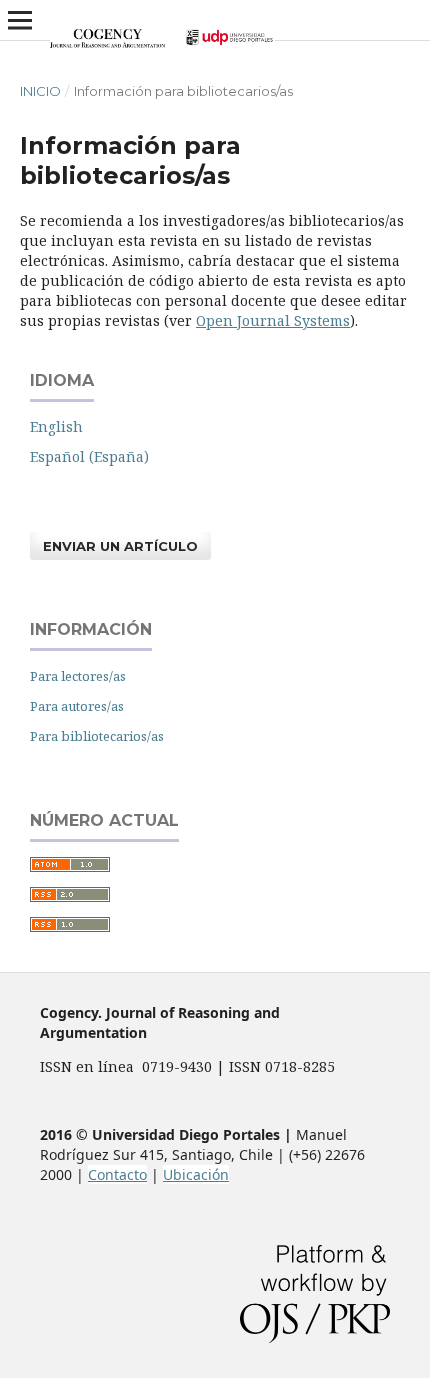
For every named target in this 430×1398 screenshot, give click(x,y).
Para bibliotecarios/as (97, 736)
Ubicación (196, 1174)
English (56, 426)
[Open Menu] (20, 20)
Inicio (40, 91)
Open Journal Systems (273, 320)
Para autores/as (77, 706)
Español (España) (89, 456)
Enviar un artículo (120, 546)
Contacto (117, 1174)
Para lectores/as (78, 676)
